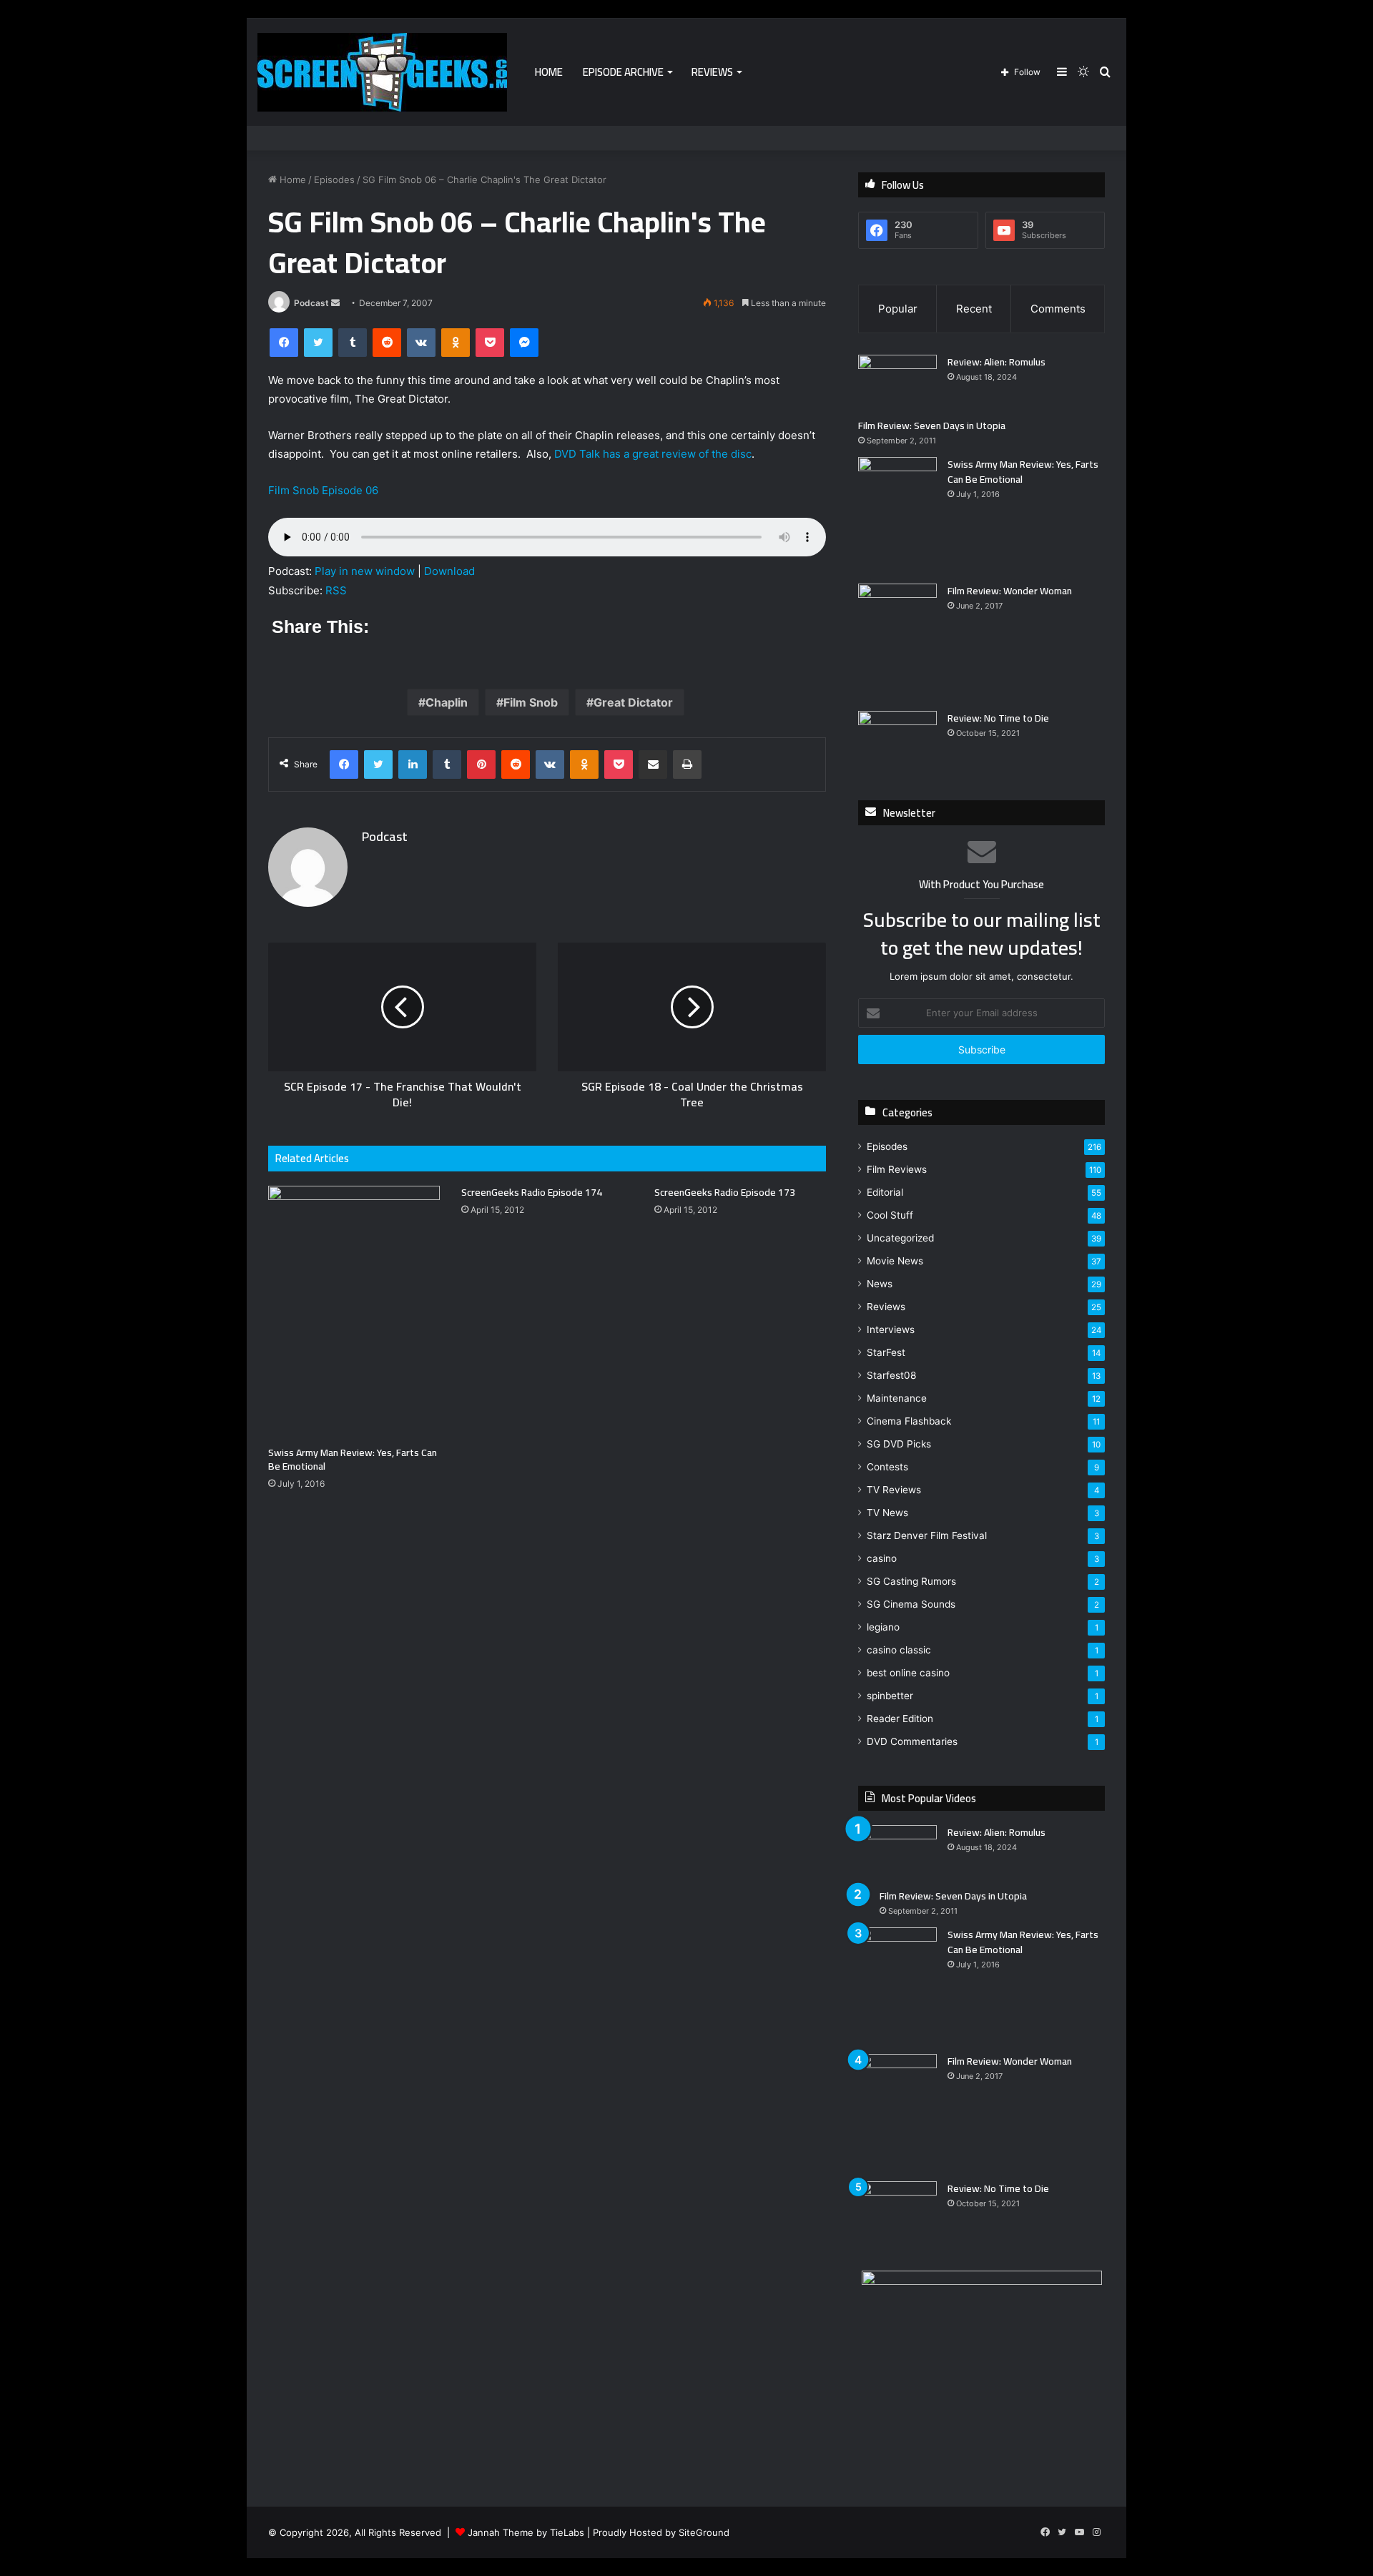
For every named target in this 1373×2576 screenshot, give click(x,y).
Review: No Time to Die (998, 718)
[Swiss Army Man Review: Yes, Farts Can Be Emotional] (354, 1312)
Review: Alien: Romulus (996, 362)
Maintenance (897, 1398)
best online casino (908, 1673)
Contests (887, 1467)
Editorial (885, 1192)
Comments (1058, 309)
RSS (336, 590)
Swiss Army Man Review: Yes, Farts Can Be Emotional (353, 1459)
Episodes (334, 180)
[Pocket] (490, 343)
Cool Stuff (890, 1215)
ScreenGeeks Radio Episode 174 (532, 1192)
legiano (883, 1627)
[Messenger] (524, 343)
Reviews (712, 72)
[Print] (687, 765)
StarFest (886, 1352)
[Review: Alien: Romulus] (897, 382)
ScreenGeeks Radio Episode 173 (725, 1192)
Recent (974, 309)
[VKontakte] (421, 343)
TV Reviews (894, 1490)
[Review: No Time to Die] (897, 738)
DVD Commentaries (912, 1741)
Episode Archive (623, 72)
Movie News (895, 1261)
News (880, 1284)
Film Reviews (897, 1169)
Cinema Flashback (909, 1421)
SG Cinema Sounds (911, 1604)
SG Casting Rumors (911, 1581)
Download (449, 571)
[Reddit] (387, 343)
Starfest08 (891, 1375)
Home (549, 72)
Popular (898, 309)
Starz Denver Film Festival (927, 1535)
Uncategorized (900, 1238)
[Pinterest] (481, 765)
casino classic (899, 1650)
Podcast (311, 303)
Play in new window (365, 571)
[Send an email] (335, 303)
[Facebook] (284, 343)
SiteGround (704, 2532)
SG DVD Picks (899, 1444)
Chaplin (447, 702)
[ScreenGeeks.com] (382, 72)
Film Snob (531, 702)
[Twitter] (318, 343)
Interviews (891, 1329)
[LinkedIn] (413, 765)
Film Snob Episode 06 (323, 490)
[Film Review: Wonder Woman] (897, 642)
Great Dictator (633, 702)
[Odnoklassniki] (456, 343)
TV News (887, 1513)
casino (882, 1558)
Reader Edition (900, 1719)
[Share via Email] (653, 765)
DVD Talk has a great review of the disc (653, 454)
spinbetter (890, 1696)
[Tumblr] (353, 343)
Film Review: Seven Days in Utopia (932, 426)
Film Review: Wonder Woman (1010, 591)
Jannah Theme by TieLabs (526, 2532)
